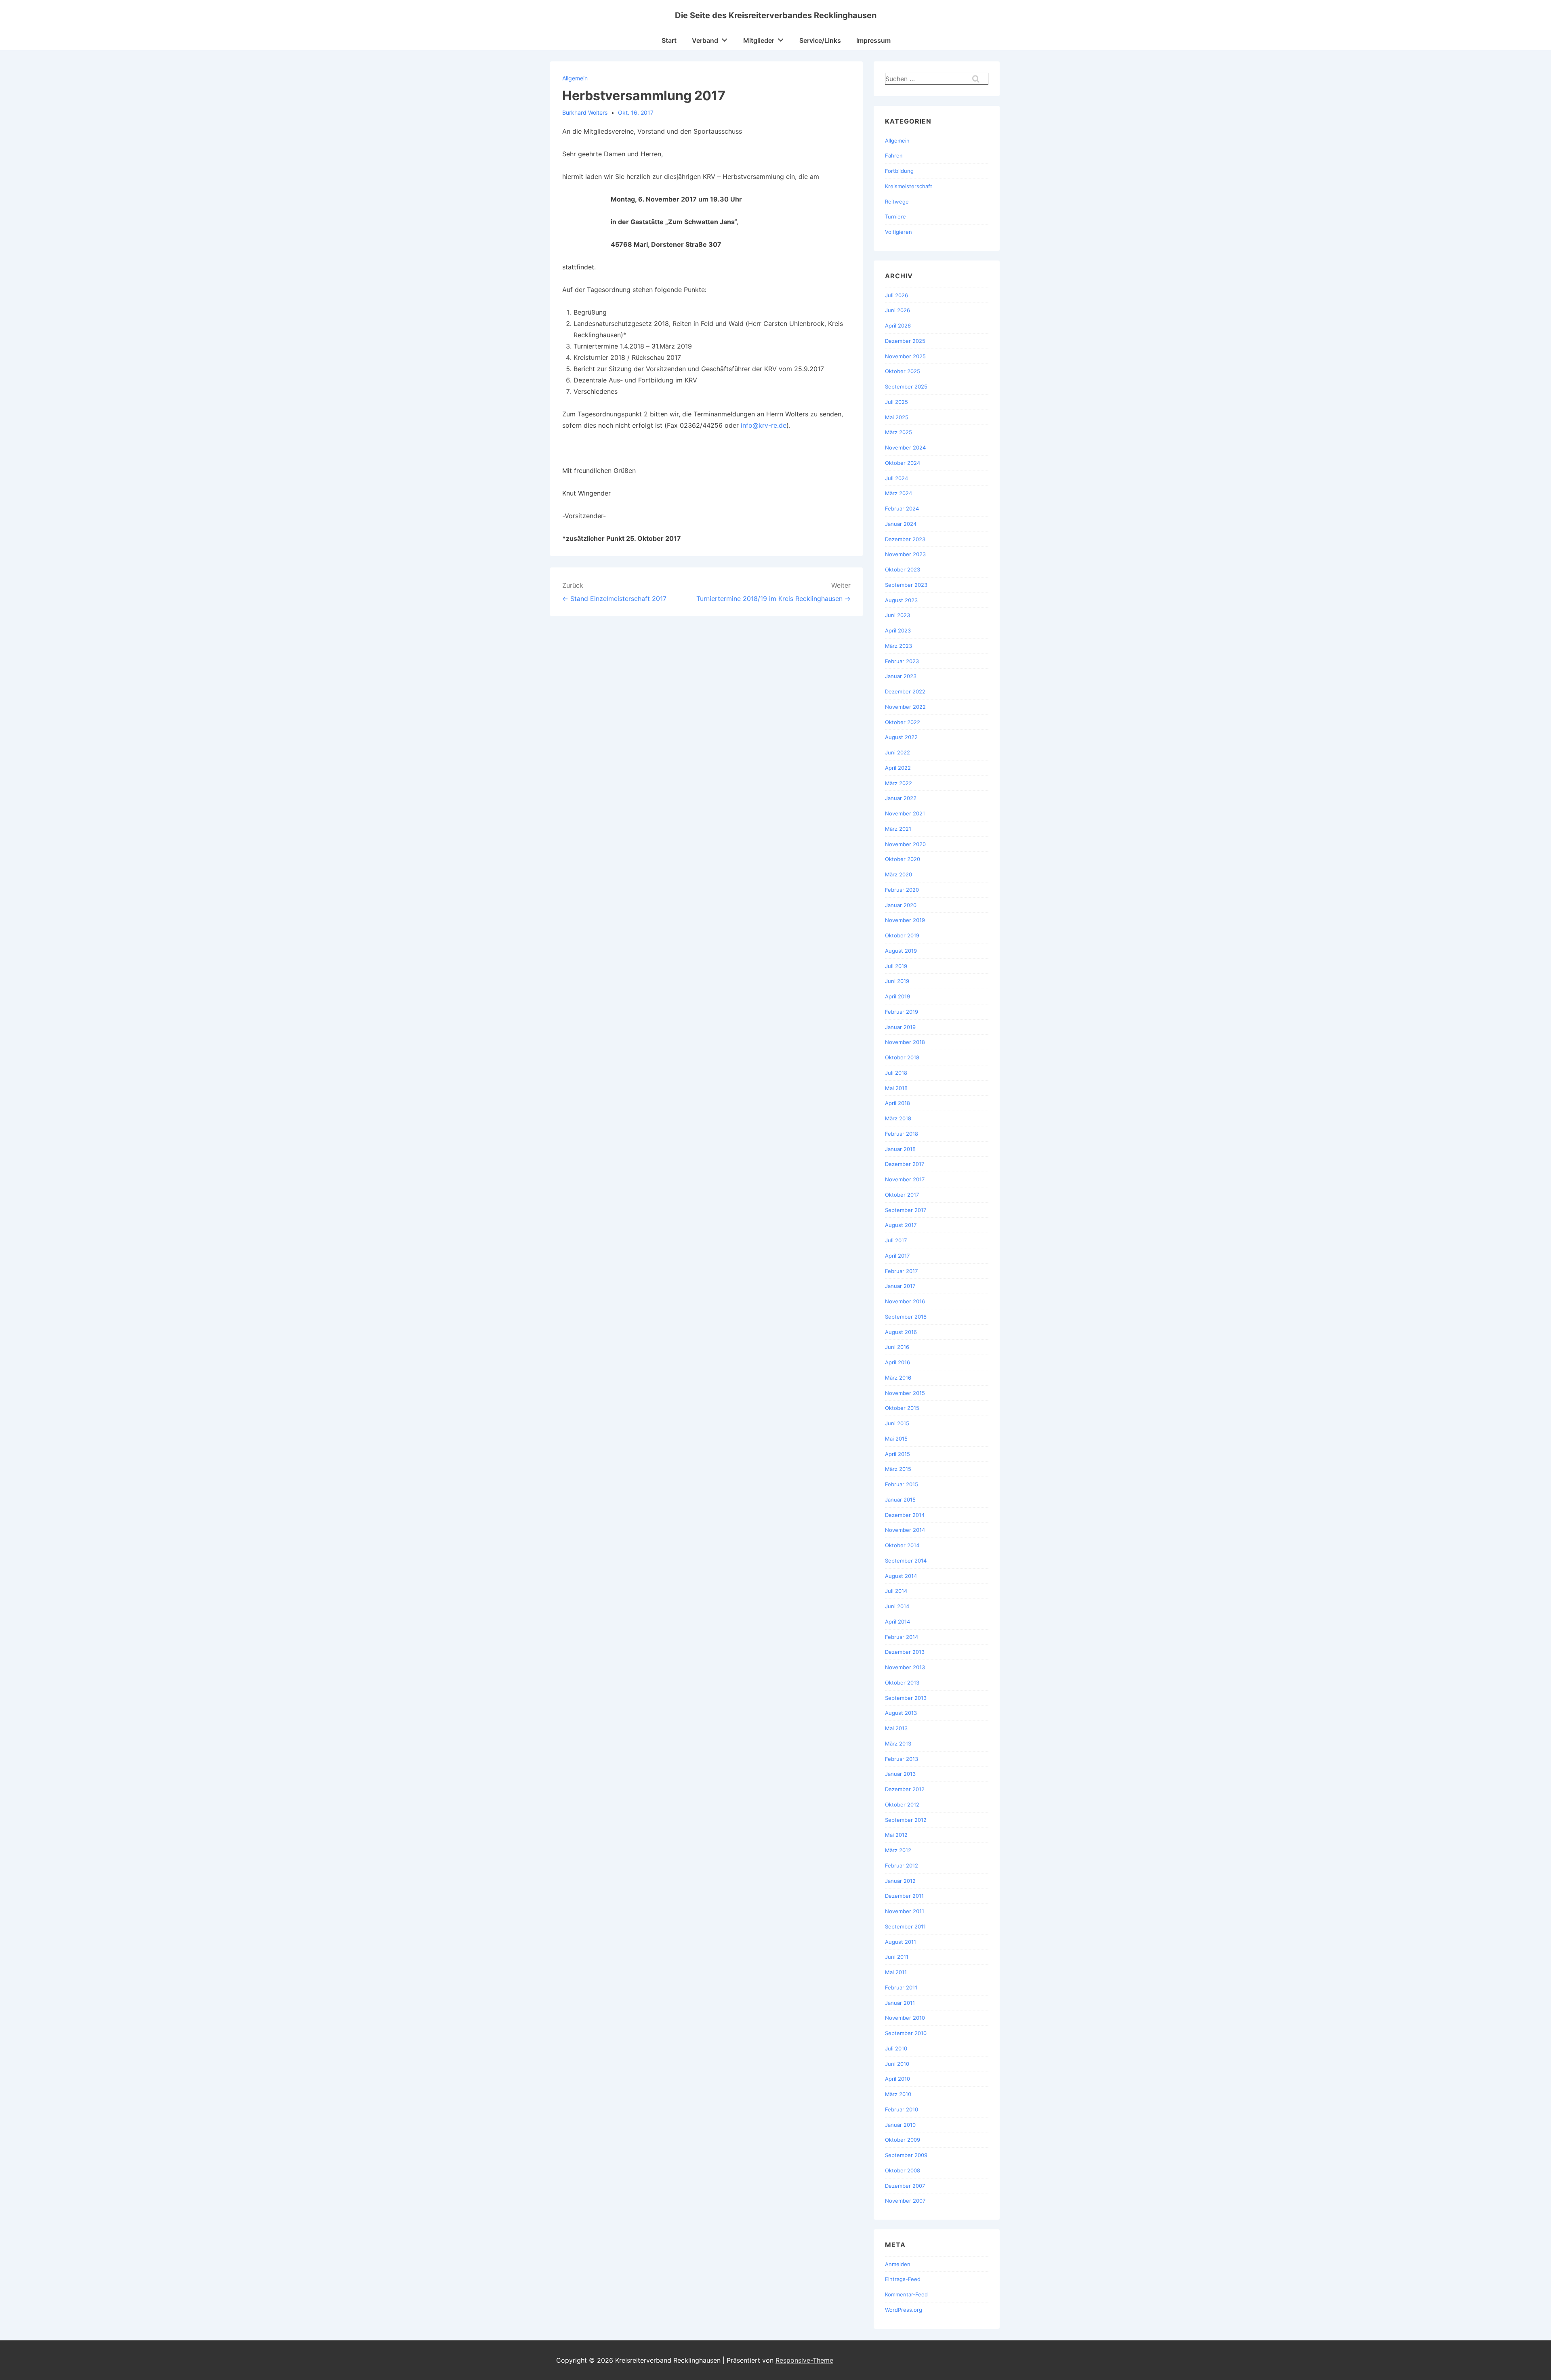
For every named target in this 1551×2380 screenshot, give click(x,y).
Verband (705, 40)
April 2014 (897, 1622)
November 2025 (905, 356)
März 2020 (898, 874)
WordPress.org (904, 2310)
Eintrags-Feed (903, 2279)
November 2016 (905, 1301)
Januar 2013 (900, 1774)
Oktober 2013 (902, 1683)
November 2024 (905, 447)
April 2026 (898, 326)
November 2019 (905, 920)
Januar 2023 (901, 676)
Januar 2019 (900, 1027)
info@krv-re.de (764, 425)
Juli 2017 (896, 1240)
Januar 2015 (900, 1500)
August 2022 (901, 737)
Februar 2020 (902, 890)
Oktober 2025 (903, 371)
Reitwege (897, 202)
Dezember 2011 (904, 1896)
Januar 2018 (900, 1149)
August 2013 (901, 1713)
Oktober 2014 (902, 1545)
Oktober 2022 (903, 722)
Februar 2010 (902, 2109)
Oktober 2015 (902, 1408)
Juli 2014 (896, 1591)
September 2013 (906, 1698)
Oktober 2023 (903, 569)
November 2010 (905, 2018)
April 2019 (897, 996)
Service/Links (820, 40)
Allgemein (575, 78)
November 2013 (905, 1667)
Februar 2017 (901, 1271)
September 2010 (906, 2033)
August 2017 (901, 1225)
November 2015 (905, 1393)
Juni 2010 (897, 2064)
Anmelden (898, 2264)
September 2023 (906, 585)
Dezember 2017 (905, 1164)
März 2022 (898, 783)
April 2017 (897, 1256)
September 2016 (906, 1317)
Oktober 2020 (903, 859)
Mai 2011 (896, 1972)
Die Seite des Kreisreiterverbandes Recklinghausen (776, 15)
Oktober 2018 (902, 1057)
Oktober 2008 (903, 2170)
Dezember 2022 (905, 691)
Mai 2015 (896, 1439)
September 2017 (906, 1210)
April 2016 (897, 1362)
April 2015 (897, 1454)
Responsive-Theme (804, 2360)
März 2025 (898, 432)
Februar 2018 (902, 1134)
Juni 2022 (897, 752)
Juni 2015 (897, 1423)
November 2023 (905, 554)
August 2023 (901, 600)
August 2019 (901, 951)
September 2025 (906, 387)
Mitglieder (759, 40)
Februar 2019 (902, 1012)
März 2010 (898, 2094)
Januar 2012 (900, 1881)
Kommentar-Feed (906, 2294)
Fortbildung (899, 171)
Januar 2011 (900, 2003)
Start (669, 40)
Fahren (894, 155)
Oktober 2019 (902, 935)
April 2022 (898, 768)
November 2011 (905, 1911)
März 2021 (898, 829)
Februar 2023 (902, 661)
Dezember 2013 (905, 1652)
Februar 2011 (901, 1987)
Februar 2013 (902, 1759)
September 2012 (906, 1820)
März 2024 (898, 493)
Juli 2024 (896, 478)
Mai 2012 (896, 1835)
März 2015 (898, 1469)
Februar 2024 (902, 508)
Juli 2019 (896, 966)
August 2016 (901, 1332)
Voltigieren (898, 232)
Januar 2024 (901, 524)
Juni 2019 (897, 981)
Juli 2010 (896, 2048)
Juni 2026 (897, 310)
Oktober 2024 (903, 463)
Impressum (873, 40)
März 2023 (898, 646)
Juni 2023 (897, 615)
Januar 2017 (900, 1286)
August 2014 (901, 1576)
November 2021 (905, 813)
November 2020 (905, 844)
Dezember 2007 (905, 2186)
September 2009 (906, 2155)
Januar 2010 (900, 2125)
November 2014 (905, 1530)
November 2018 (905, 1042)
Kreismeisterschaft (909, 186)
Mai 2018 (896, 1088)
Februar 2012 (902, 1865)
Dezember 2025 (905, 341)
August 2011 (901, 1942)
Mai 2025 (897, 417)
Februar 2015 (902, 1484)
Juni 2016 (897, 1347)
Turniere (895, 216)
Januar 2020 (901, 905)
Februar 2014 (902, 1637)
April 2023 (898, 630)
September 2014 (906, 1561)
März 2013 (898, 1744)
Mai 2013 (896, 1728)
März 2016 (898, 1378)
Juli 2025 (896, 402)
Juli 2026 (896, 295)
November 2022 (905, 707)
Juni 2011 (897, 1957)
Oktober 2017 (902, 1195)
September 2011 (905, 1926)
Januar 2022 (901, 798)
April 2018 (897, 1103)
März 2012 (898, 1850)
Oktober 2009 (903, 2140)
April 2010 (897, 2079)
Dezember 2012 (905, 1789)
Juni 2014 (897, 1606)
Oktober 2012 (902, 1804)
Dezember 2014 (905, 1515)
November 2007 (905, 2201)
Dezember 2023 (905, 539)
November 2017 (905, 1179)
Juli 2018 (896, 1073)
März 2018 (898, 1118)
